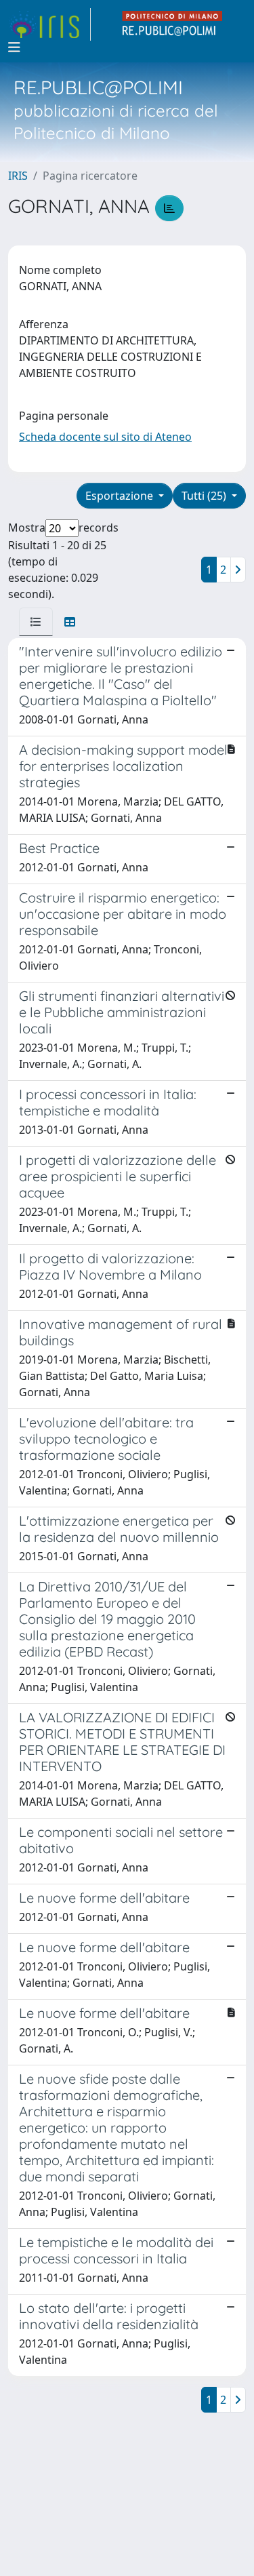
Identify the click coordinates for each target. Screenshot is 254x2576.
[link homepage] (49, 24)
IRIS (18, 176)
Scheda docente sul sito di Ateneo (105, 437)
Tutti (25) (205, 496)
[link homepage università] (173, 24)
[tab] (36, 622)
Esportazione (121, 496)
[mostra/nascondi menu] (14, 47)
